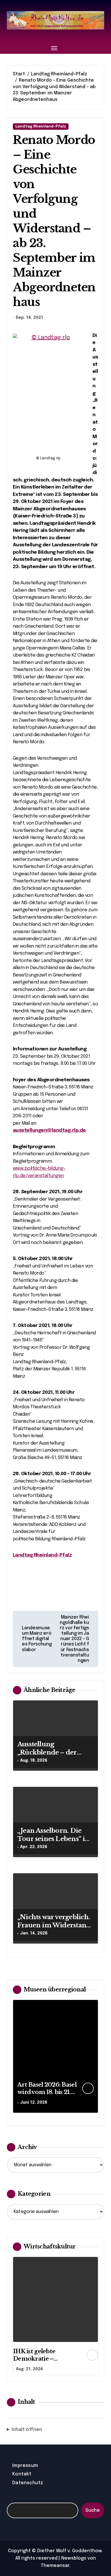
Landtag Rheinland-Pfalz (41, 127)
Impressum (25, 2466)
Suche (93, 2510)
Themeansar (55, 2566)
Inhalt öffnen (27, 2430)
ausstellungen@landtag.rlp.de (49, 1130)
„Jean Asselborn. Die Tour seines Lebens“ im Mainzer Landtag (55, 1839)
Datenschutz (28, 2483)
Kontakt (22, 2474)
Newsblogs (74, 2558)
